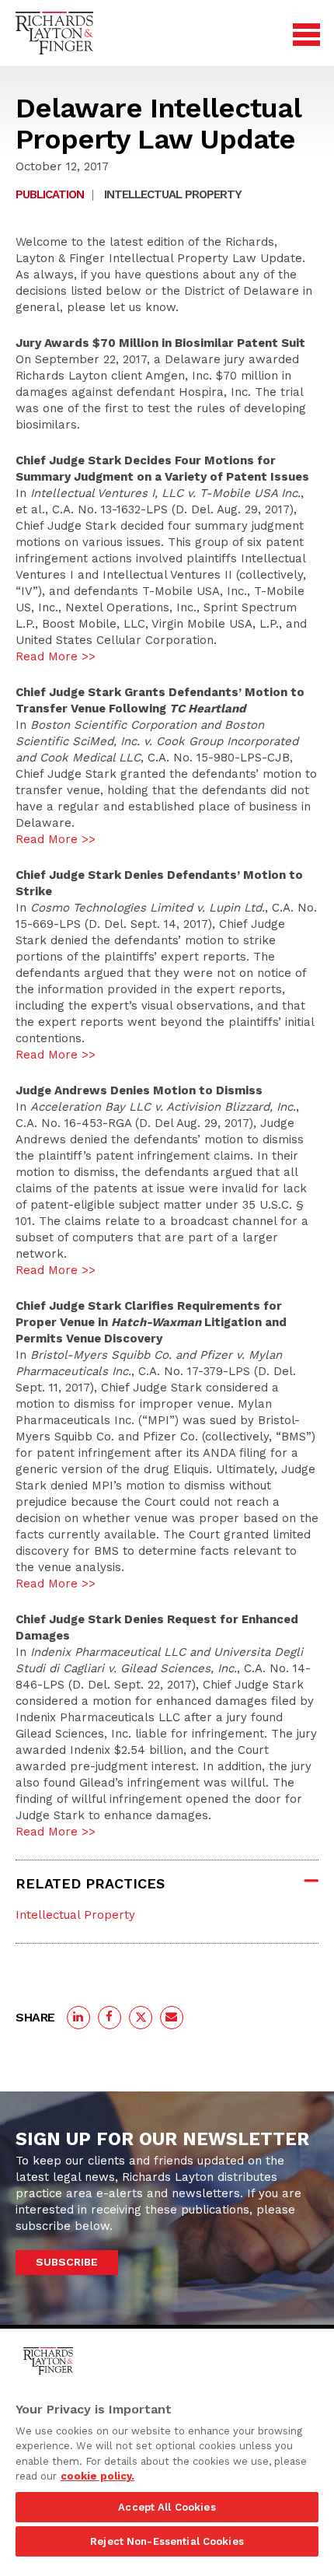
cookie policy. (97, 2476)
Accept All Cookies (167, 2507)
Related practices (90, 1883)
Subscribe (67, 2262)
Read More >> (56, 656)
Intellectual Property (173, 194)
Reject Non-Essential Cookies (167, 2541)
